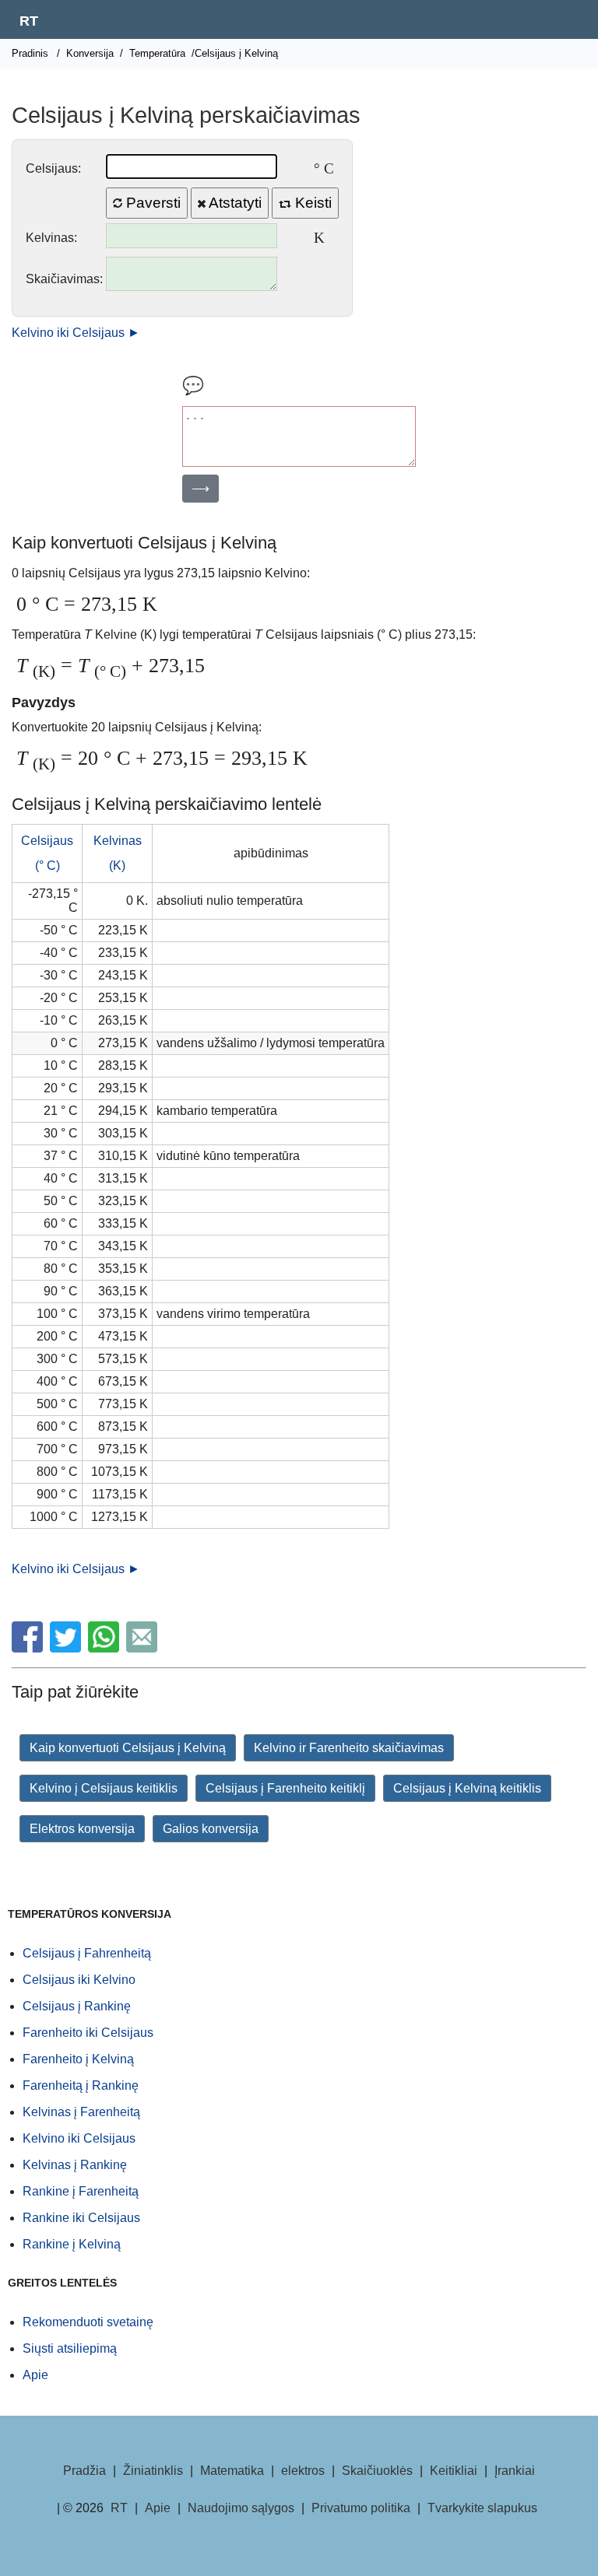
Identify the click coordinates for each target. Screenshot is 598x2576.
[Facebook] (29, 1648)
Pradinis (30, 53)
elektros (303, 2471)
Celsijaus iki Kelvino (79, 1980)
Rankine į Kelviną (72, 2244)
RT (29, 21)
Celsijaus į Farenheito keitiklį (285, 1788)
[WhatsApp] (106, 1648)
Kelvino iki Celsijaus (79, 2138)
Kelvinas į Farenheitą (81, 2112)
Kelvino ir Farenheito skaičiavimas (349, 1748)
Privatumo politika (361, 2508)
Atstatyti (234, 203)
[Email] (144, 1648)
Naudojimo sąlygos (241, 2508)
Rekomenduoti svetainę (88, 2322)
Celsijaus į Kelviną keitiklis (467, 1788)
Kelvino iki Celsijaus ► (76, 333)
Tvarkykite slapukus (482, 2508)
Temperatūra (157, 53)
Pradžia (84, 2471)
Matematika (232, 2471)
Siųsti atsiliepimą (70, 2348)
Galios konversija (211, 1829)
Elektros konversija (82, 1829)
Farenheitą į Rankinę (81, 2085)
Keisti (311, 203)
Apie (35, 2375)
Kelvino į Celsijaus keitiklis (104, 1788)
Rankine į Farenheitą (81, 2191)
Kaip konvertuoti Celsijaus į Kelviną (128, 1748)
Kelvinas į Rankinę (75, 2165)
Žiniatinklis (153, 2471)
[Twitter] (67, 1648)
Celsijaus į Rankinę (77, 2006)
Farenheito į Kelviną (78, 2059)
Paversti (151, 203)
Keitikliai (454, 2471)
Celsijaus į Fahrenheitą (87, 1953)
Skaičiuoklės (377, 2471)
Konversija (90, 53)
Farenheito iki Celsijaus (88, 2033)
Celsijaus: (53, 168)
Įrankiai (515, 2471)
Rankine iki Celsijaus (81, 2218)
